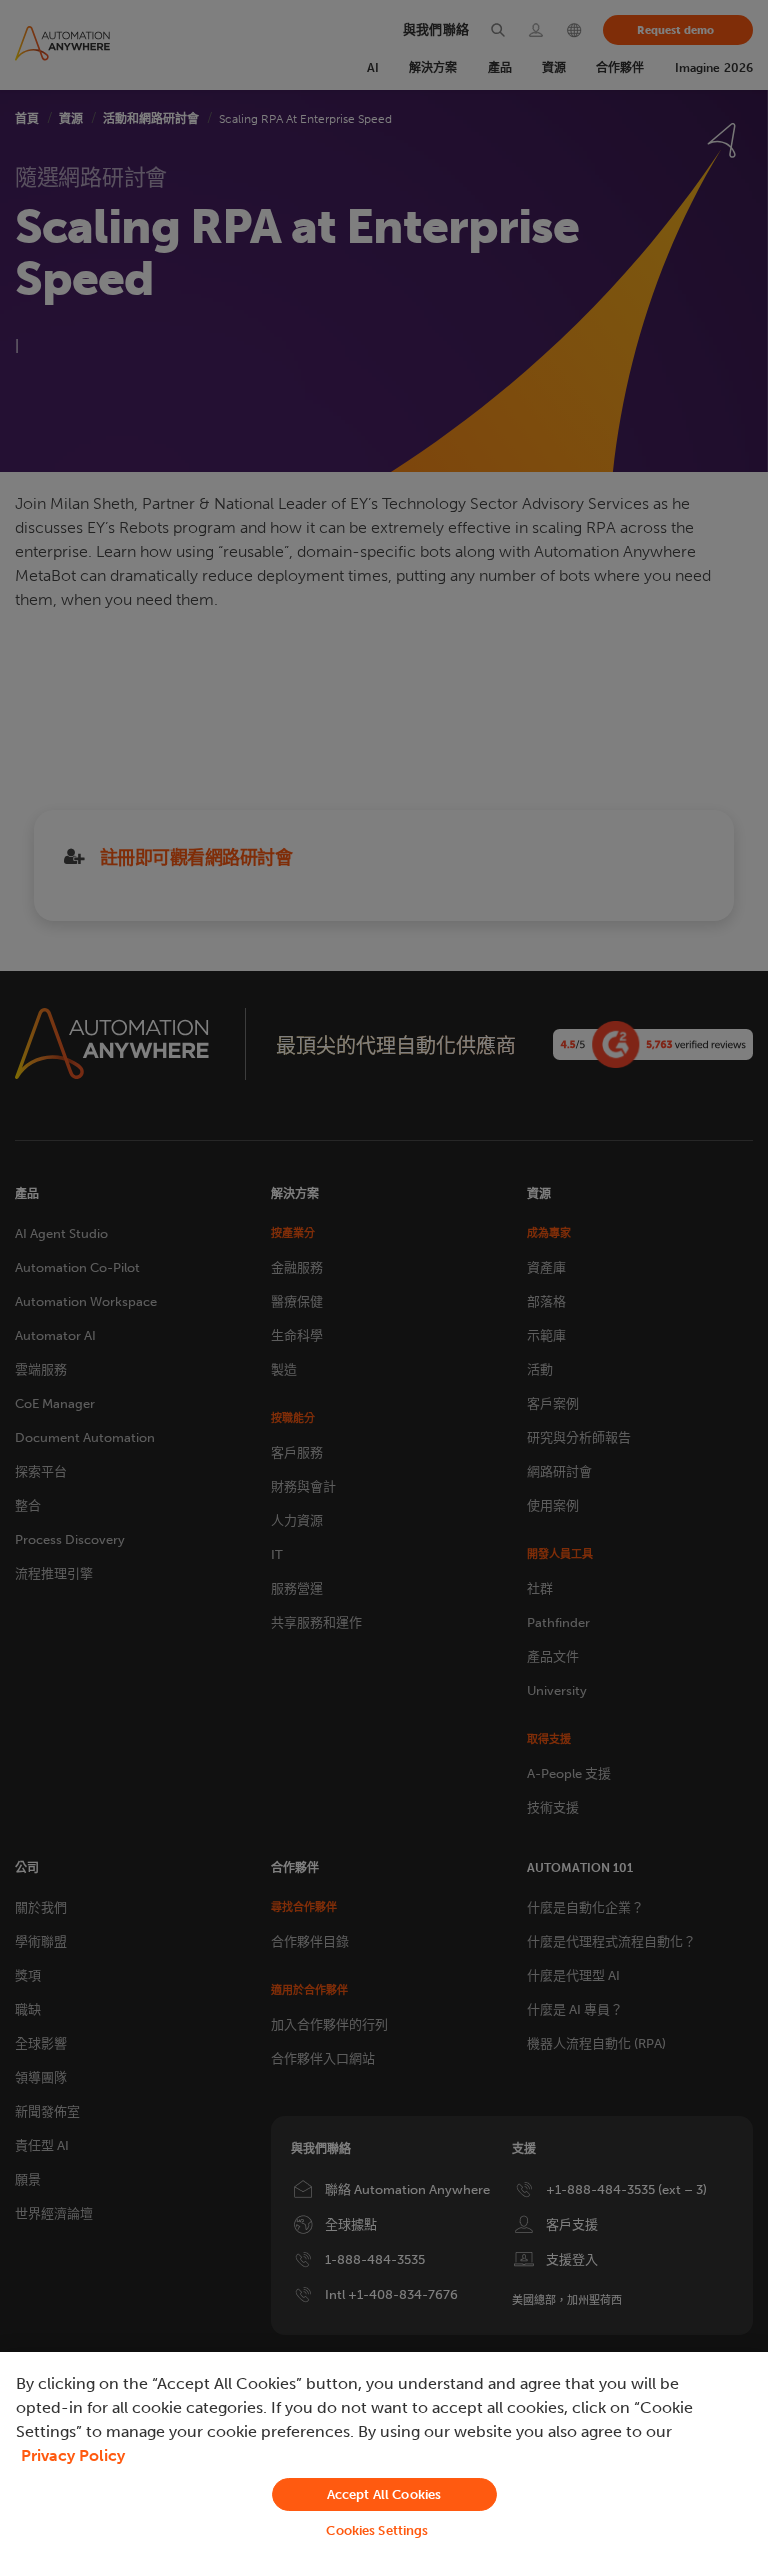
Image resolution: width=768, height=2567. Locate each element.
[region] (384, 2459)
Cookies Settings (377, 2530)
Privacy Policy (73, 2455)
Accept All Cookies (384, 2494)
